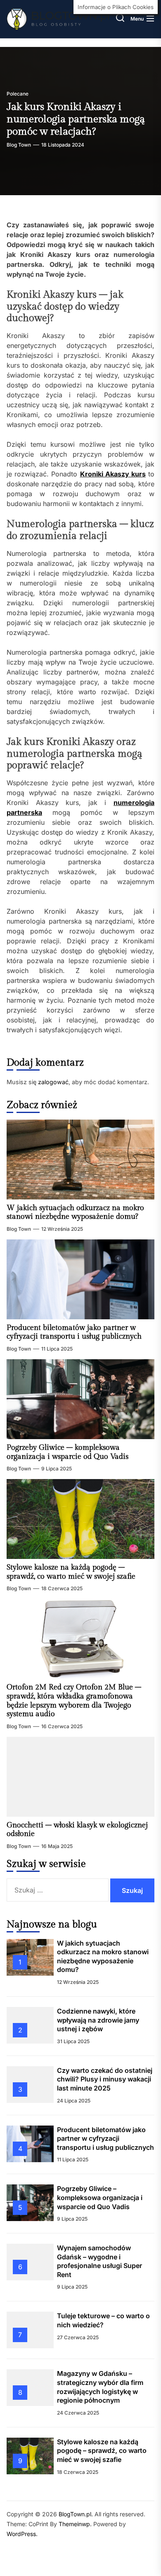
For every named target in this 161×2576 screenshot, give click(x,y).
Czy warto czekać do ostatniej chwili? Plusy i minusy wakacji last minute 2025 (105, 2079)
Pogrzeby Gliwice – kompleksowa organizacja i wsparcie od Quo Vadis (67, 1452)
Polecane (18, 94)
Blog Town (19, 145)
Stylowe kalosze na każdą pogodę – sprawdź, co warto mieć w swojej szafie (71, 1572)
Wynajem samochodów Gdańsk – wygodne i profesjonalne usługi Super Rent (99, 2261)
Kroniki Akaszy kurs (113, 474)
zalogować (53, 1082)
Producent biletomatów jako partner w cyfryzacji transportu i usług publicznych (74, 1332)
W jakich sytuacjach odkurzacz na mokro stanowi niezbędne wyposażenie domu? (75, 1212)
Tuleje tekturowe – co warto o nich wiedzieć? (103, 2320)
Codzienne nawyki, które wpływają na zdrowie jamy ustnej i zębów (98, 2020)
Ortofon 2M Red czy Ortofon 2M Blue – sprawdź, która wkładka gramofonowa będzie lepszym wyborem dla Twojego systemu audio (74, 1701)
